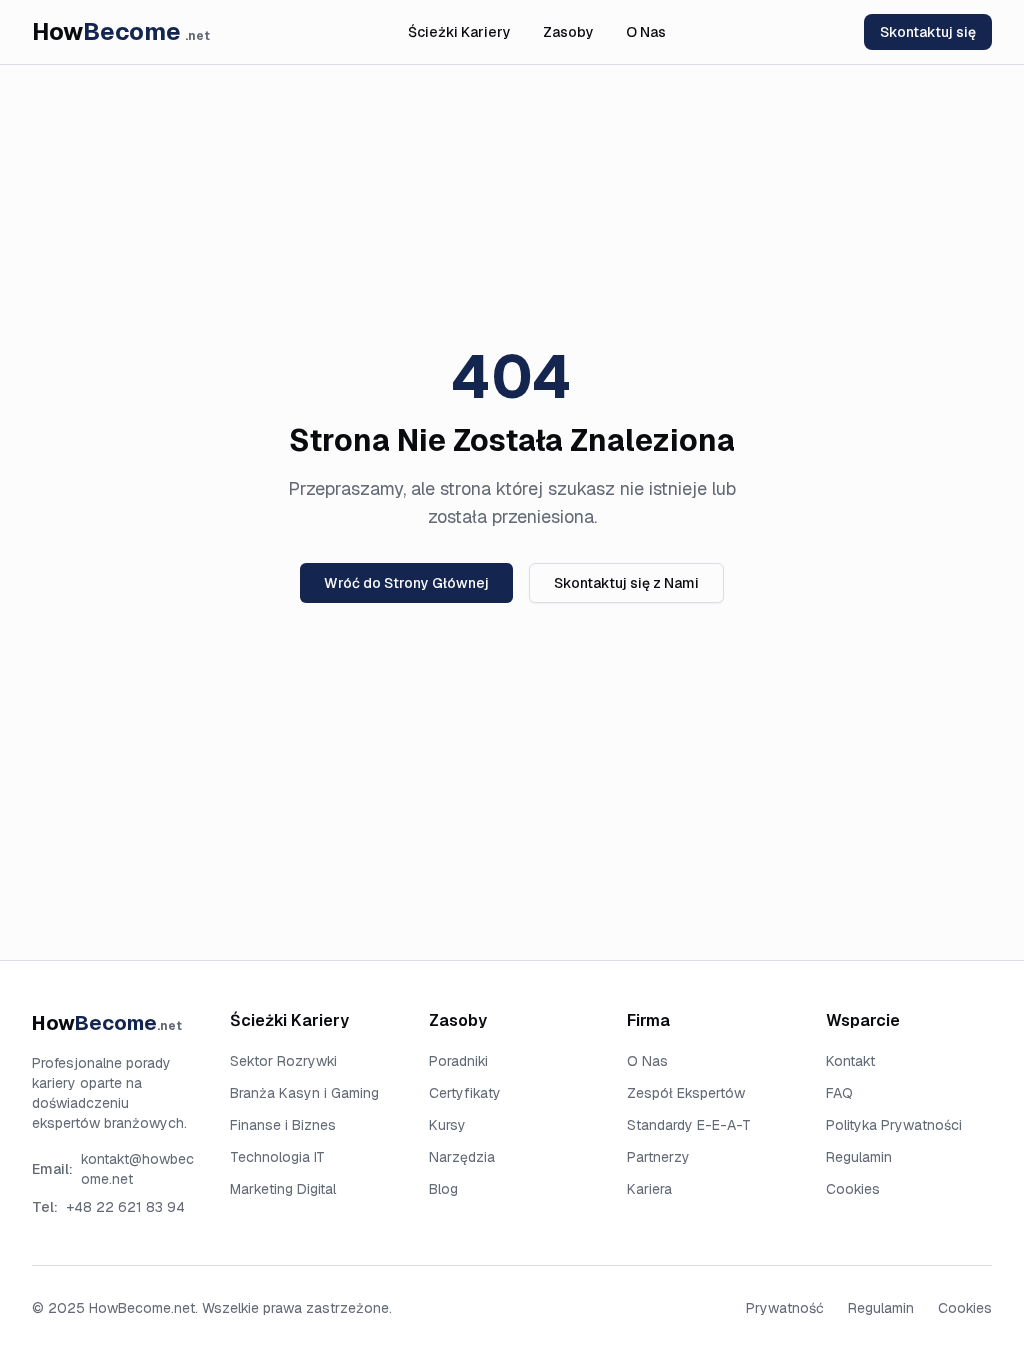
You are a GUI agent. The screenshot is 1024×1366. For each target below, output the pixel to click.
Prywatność (785, 1308)
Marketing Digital (283, 1189)
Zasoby (568, 32)
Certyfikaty (465, 1093)
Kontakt (850, 1061)
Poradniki (458, 1061)
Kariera (649, 1189)
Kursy (447, 1125)
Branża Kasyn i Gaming (304, 1093)
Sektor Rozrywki (283, 1061)
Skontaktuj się (928, 32)
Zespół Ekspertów (686, 1093)
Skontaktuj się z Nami (626, 583)
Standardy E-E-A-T (689, 1125)
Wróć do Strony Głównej (406, 583)
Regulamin (859, 1157)
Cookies (853, 1189)
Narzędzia (462, 1157)
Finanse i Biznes (283, 1125)
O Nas (646, 32)
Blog (443, 1189)
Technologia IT (277, 1157)
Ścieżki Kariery (459, 32)
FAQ (839, 1093)
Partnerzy (658, 1157)
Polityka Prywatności (894, 1125)
